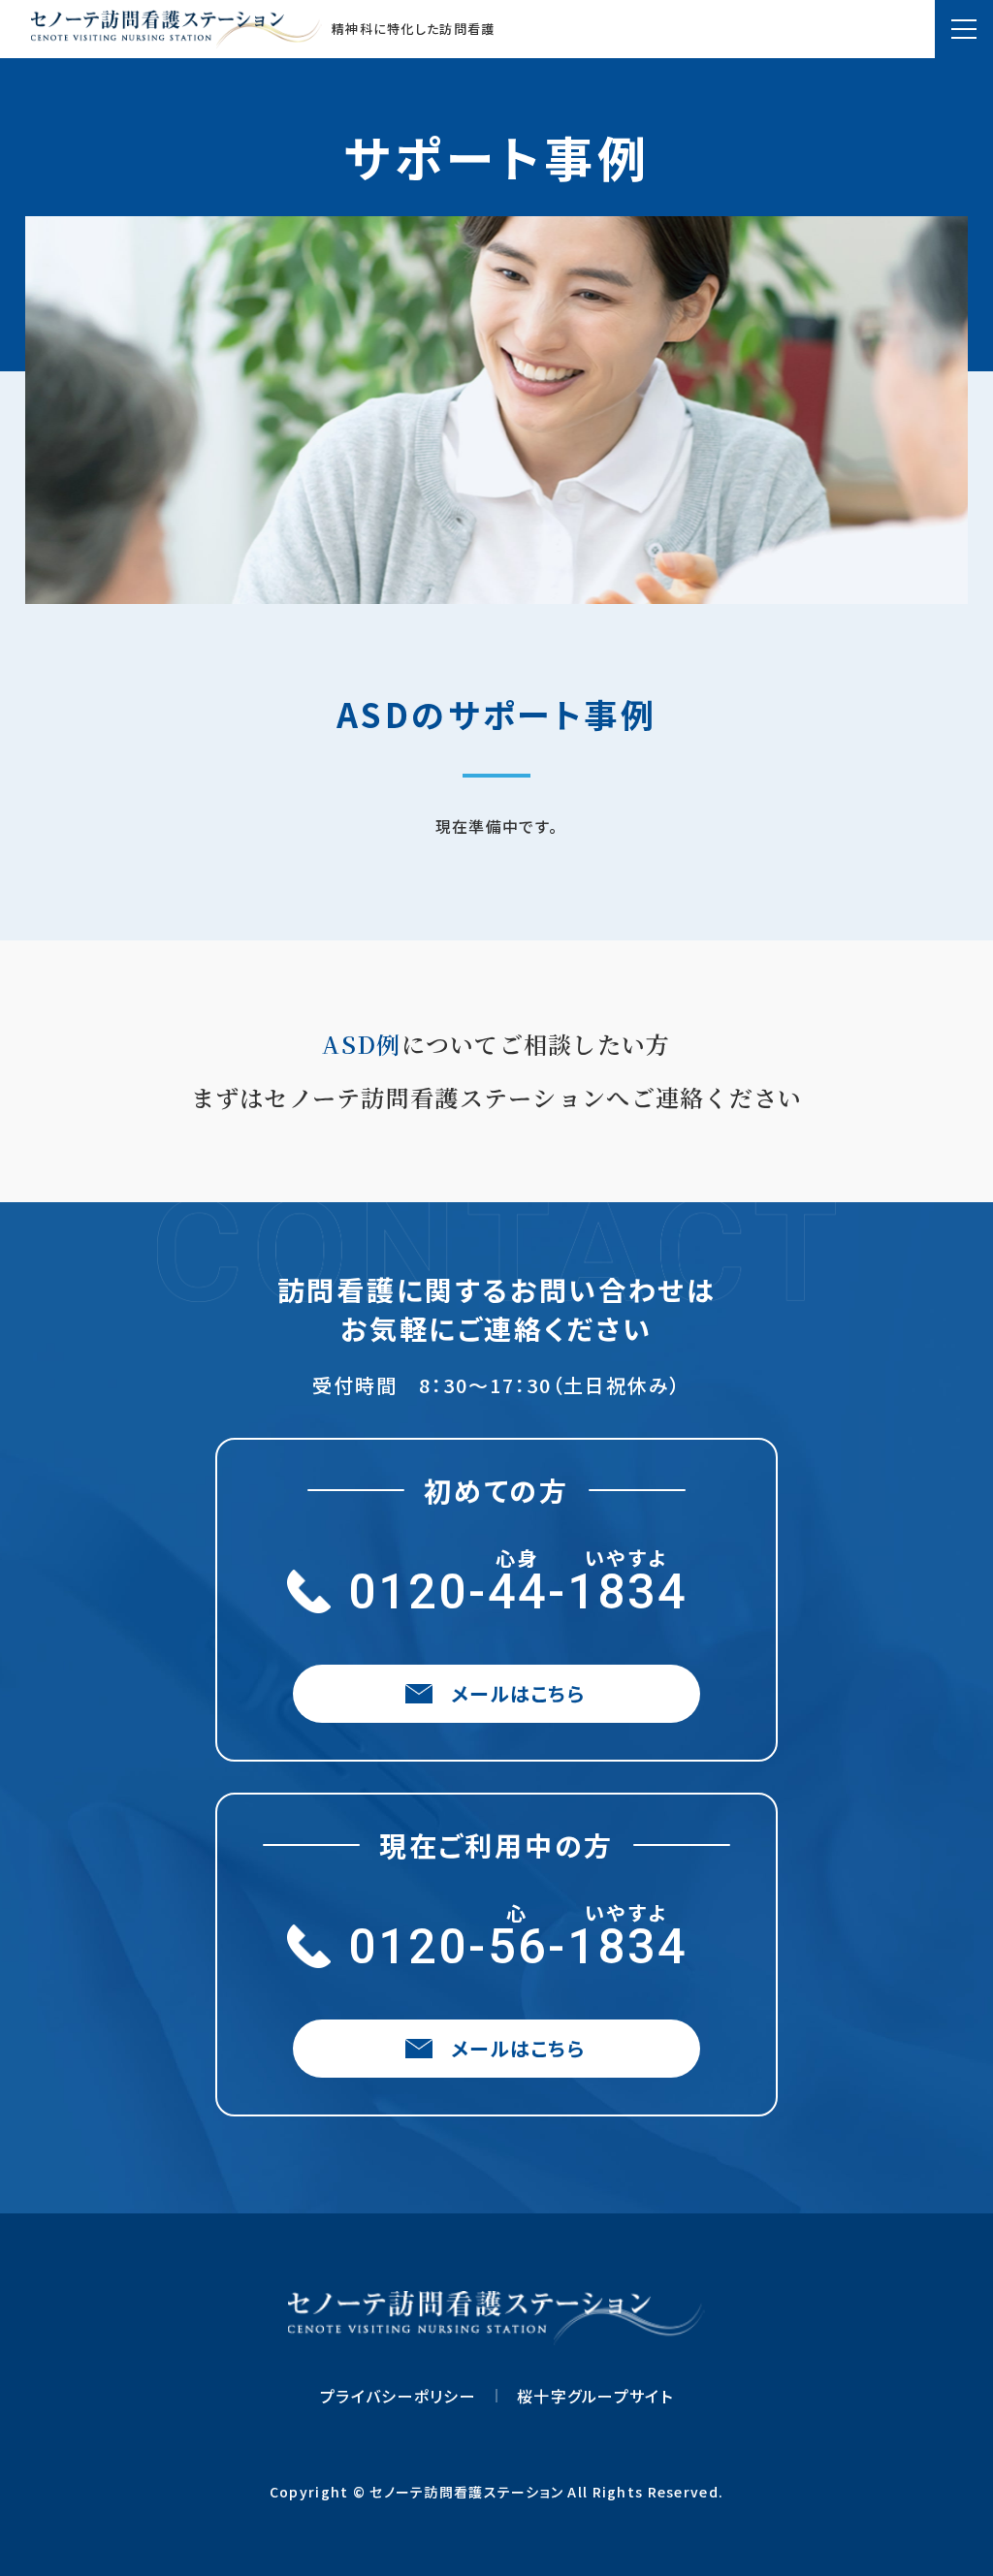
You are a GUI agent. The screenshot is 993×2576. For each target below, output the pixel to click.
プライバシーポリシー (398, 2396)
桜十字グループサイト (595, 2396)
